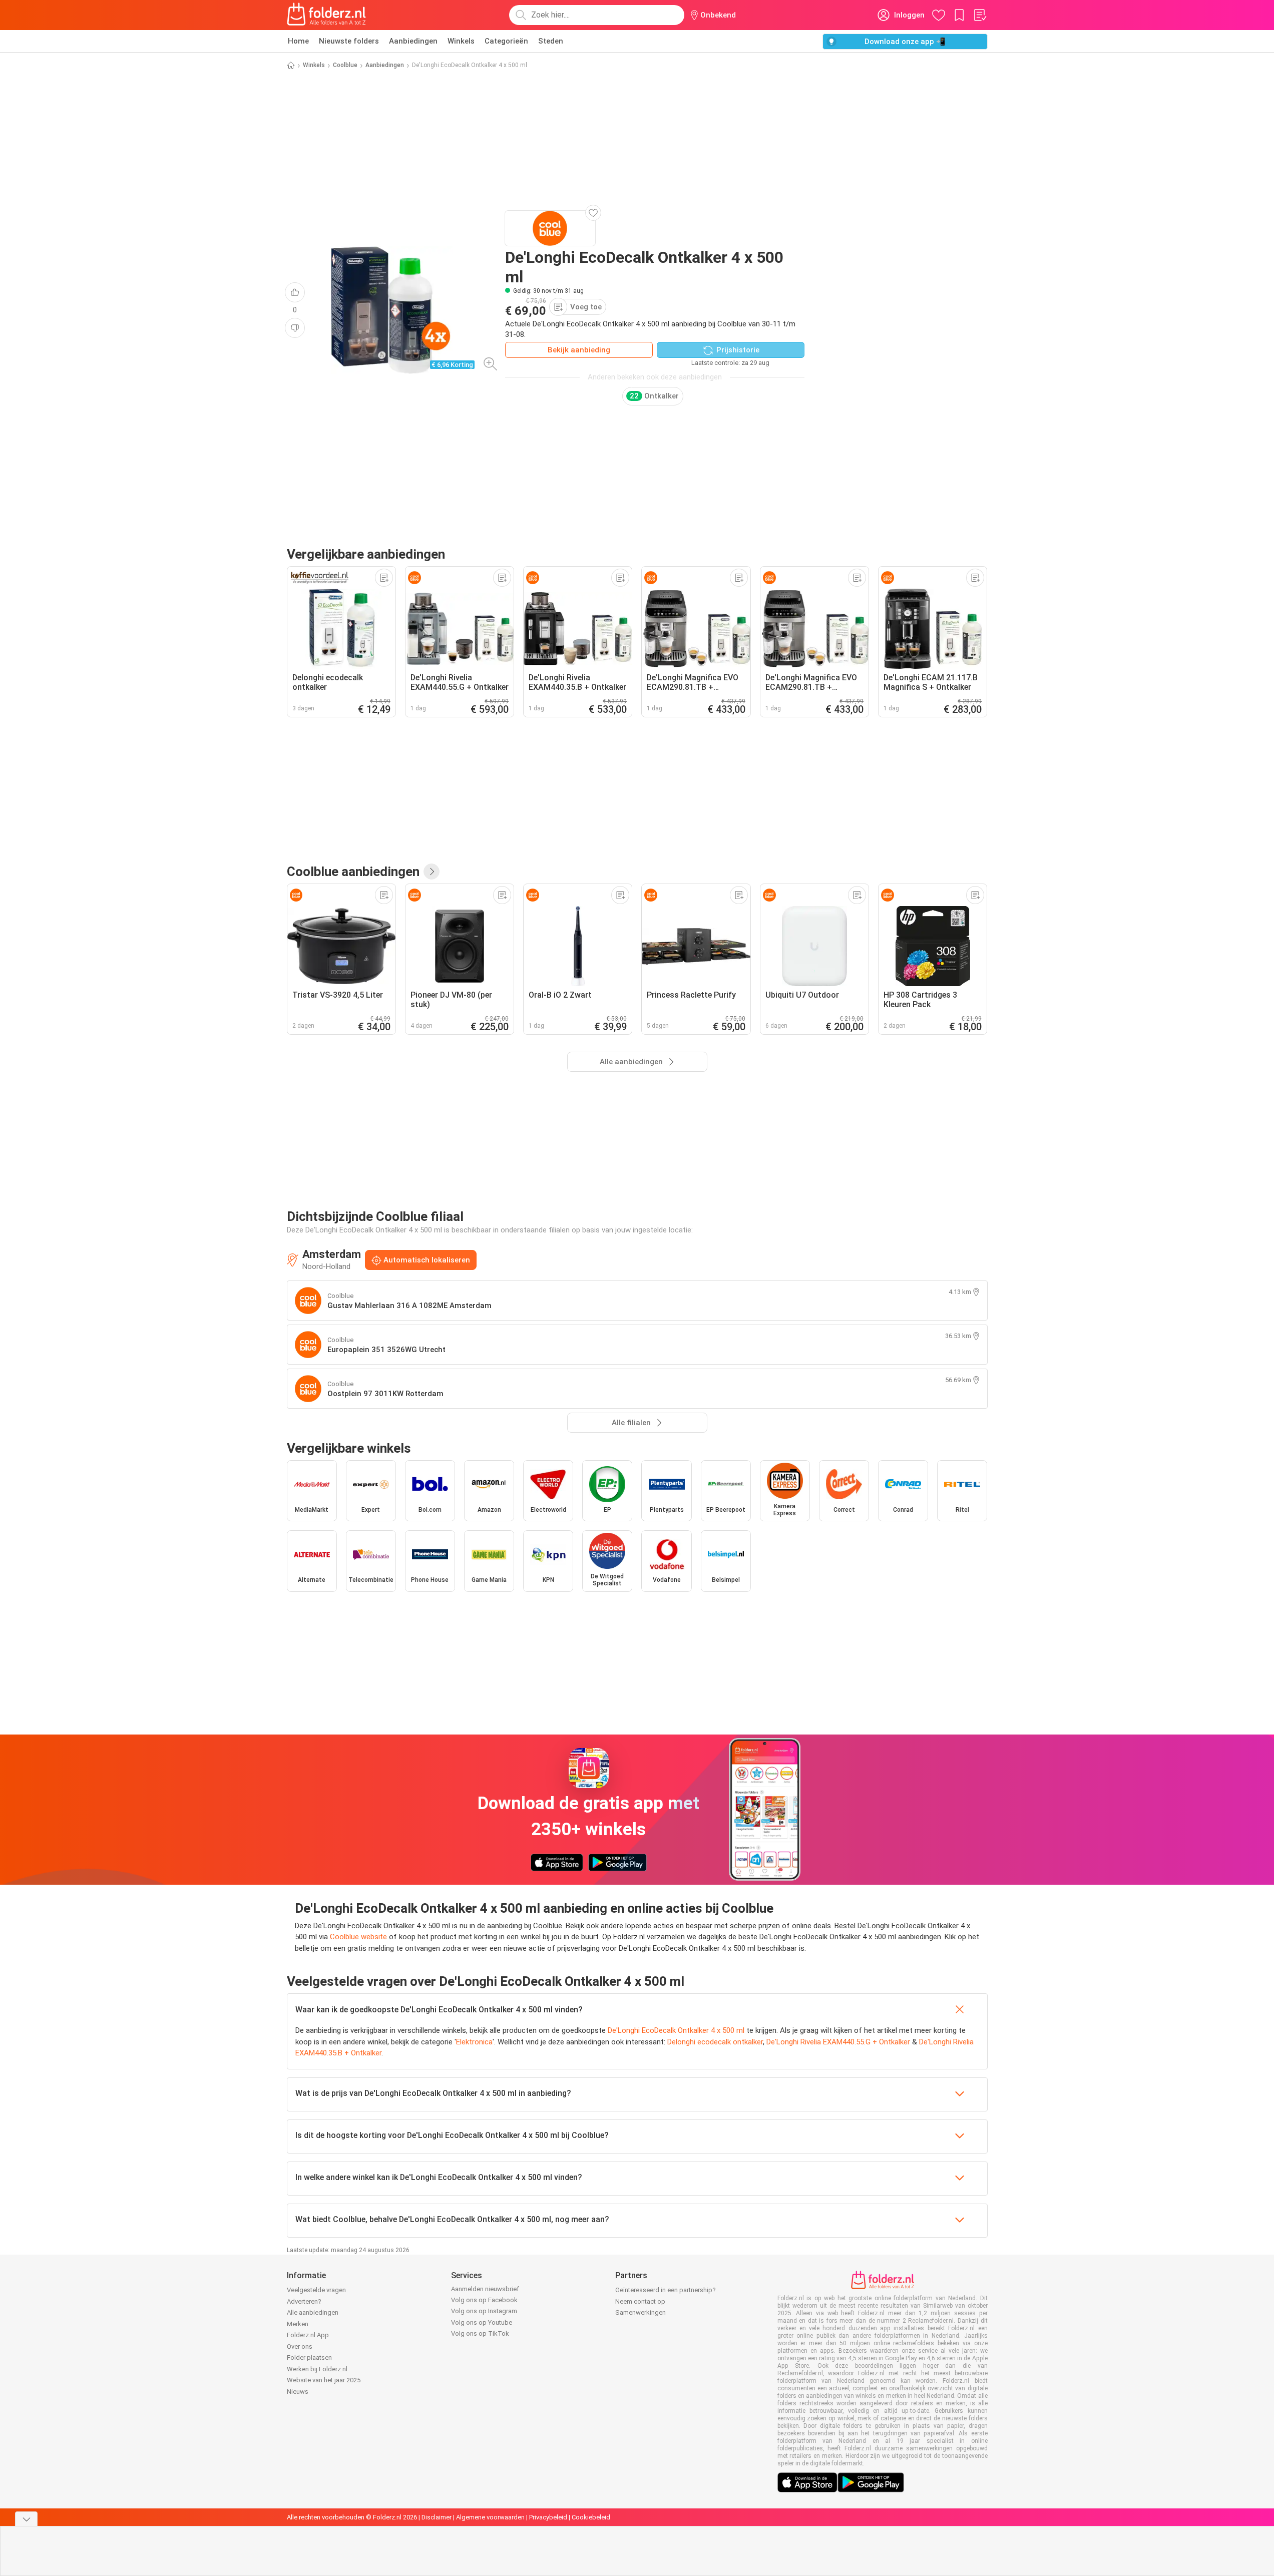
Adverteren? (304, 2301)
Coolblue (345, 65)
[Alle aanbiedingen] (432, 872)
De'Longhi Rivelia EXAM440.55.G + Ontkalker (838, 2042)
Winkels (461, 41)
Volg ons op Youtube (482, 2322)
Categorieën (506, 41)
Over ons (300, 2346)
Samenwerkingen (641, 2312)
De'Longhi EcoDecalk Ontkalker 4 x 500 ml (676, 2030)
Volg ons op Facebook (484, 2300)
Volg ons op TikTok (480, 2333)
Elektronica (474, 2042)
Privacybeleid (548, 2517)
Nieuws (298, 2392)
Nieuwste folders (349, 41)
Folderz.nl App (308, 2335)
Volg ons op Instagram (484, 2311)
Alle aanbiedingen (313, 2312)
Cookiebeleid (591, 2517)
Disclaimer (437, 2517)
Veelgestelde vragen (316, 2290)
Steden (551, 41)
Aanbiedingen (413, 41)
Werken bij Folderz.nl (317, 2369)
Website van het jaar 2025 (324, 2380)
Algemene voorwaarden (490, 2517)
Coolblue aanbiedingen (353, 872)
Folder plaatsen (309, 2357)
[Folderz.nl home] (326, 15)
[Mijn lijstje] (980, 15)
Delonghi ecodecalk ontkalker (715, 2042)
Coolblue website (358, 1937)
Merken (298, 2324)
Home (298, 41)
